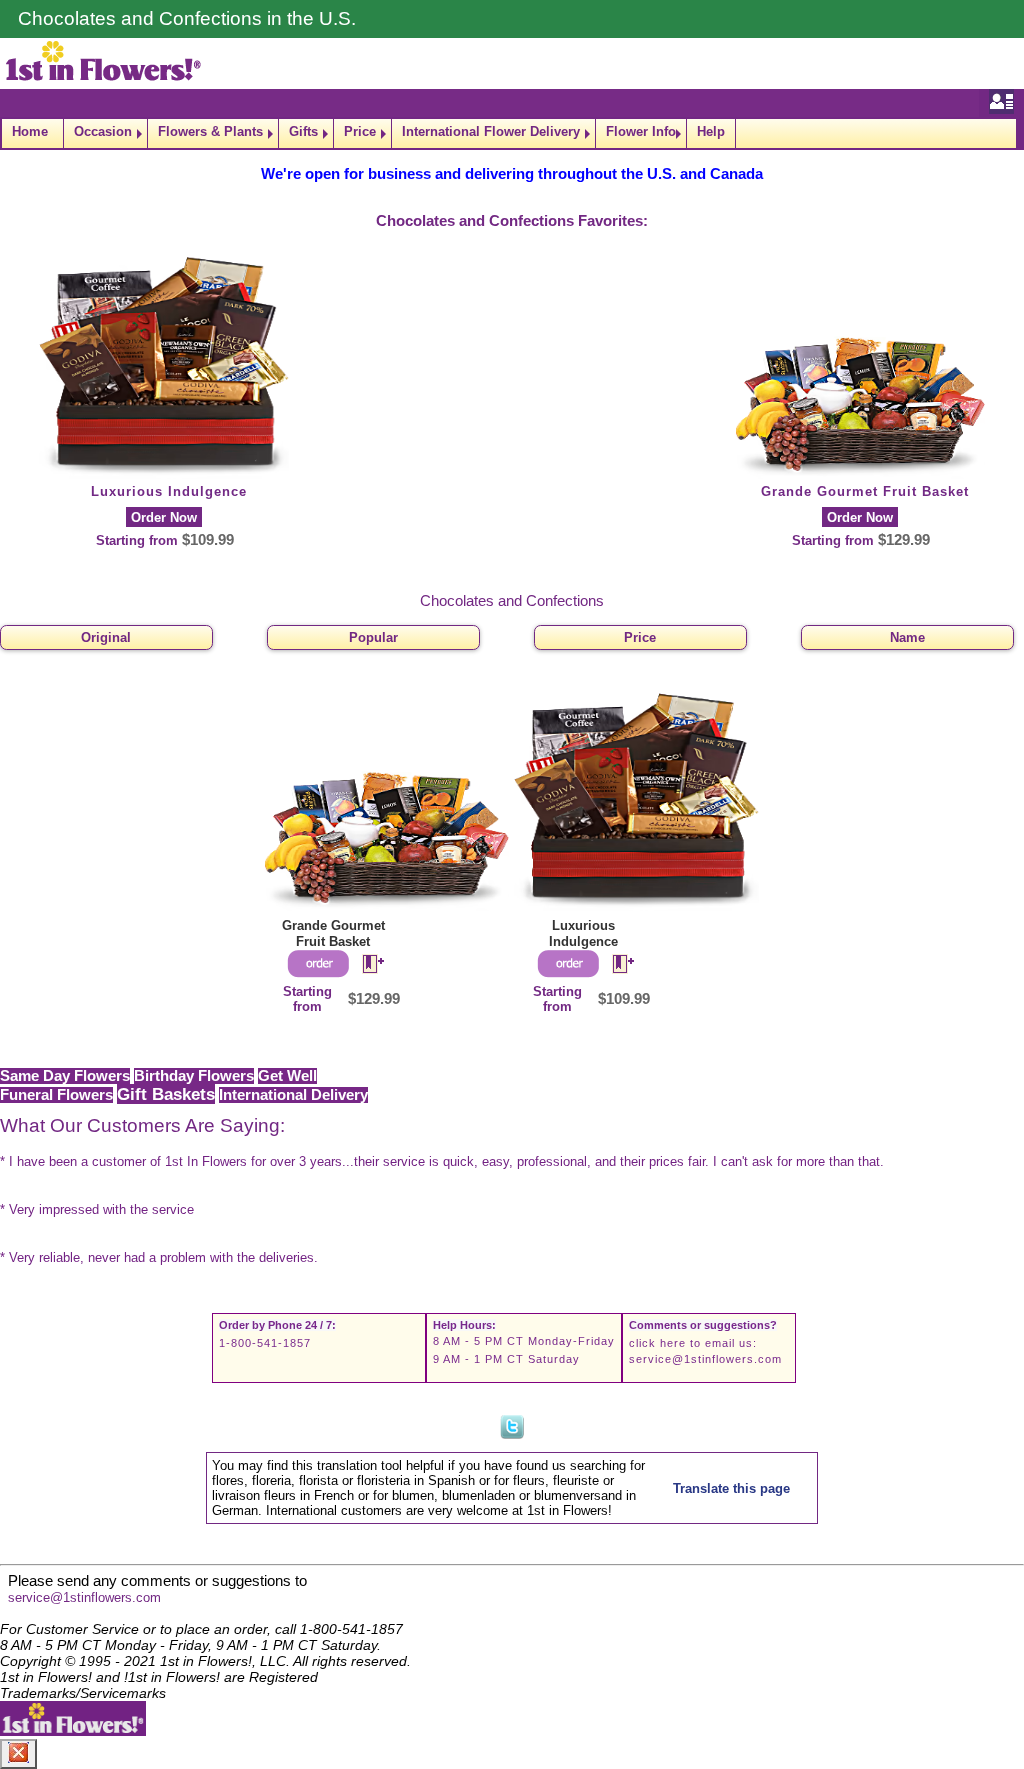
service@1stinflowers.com (705, 1359)
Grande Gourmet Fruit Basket (865, 491)
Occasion (103, 131)
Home (30, 131)
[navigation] (512, 133)
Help (711, 131)
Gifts (303, 131)
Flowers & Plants (210, 131)
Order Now (164, 517)
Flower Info (641, 131)
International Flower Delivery (491, 131)
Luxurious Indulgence (169, 491)
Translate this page (731, 1488)
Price (360, 131)
